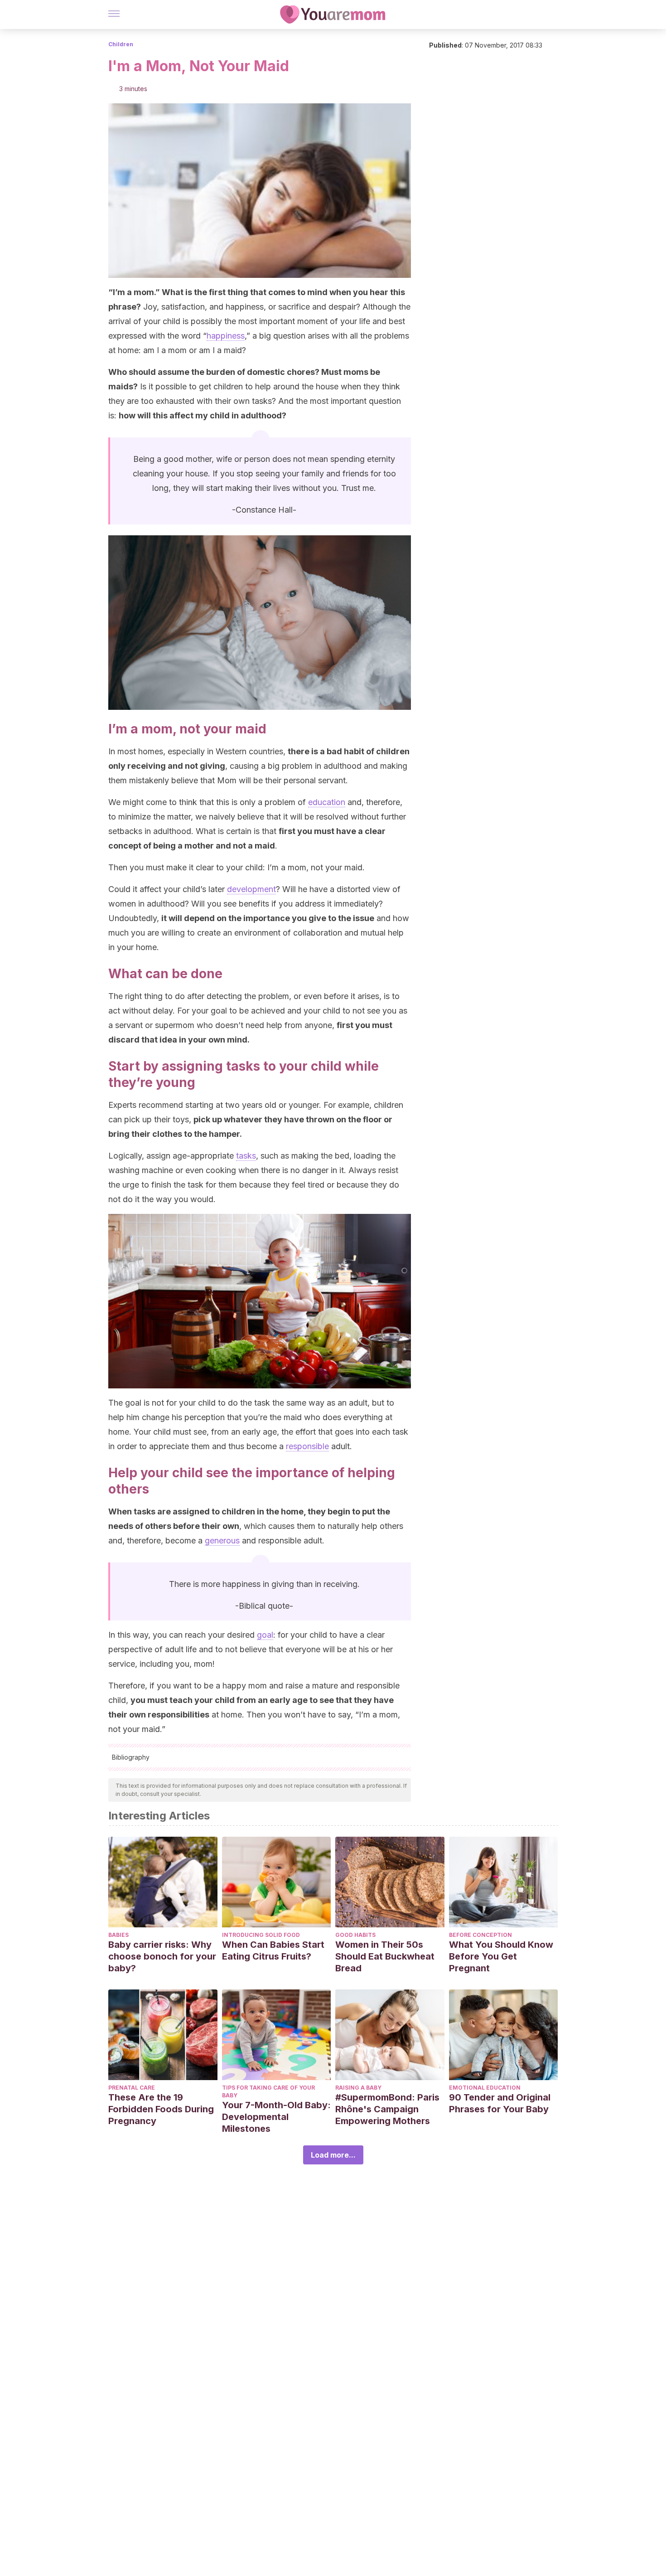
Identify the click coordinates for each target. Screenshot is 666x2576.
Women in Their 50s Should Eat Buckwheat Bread (385, 1956)
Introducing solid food (261, 1935)
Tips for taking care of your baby (268, 2091)
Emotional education (485, 2088)
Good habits (355, 1935)
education (327, 802)
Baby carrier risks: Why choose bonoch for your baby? (162, 1956)
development (251, 889)
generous (222, 1540)
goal (265, 1635)
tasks (246, 1156)
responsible (307, 1446)
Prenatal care (132, 2088)
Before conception (480, 1935)
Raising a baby (358, 2088)
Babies (118, 1935)
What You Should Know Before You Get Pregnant (501, 1956)
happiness (226, 336)
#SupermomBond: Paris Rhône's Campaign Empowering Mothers (387, 2109)
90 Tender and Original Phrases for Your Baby (500, 2103)
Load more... (333, 2155)
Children (121, 44)
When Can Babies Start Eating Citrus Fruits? (273, 1950)
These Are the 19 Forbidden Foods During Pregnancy (161, 2109)
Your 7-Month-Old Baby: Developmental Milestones (276, 2117)
